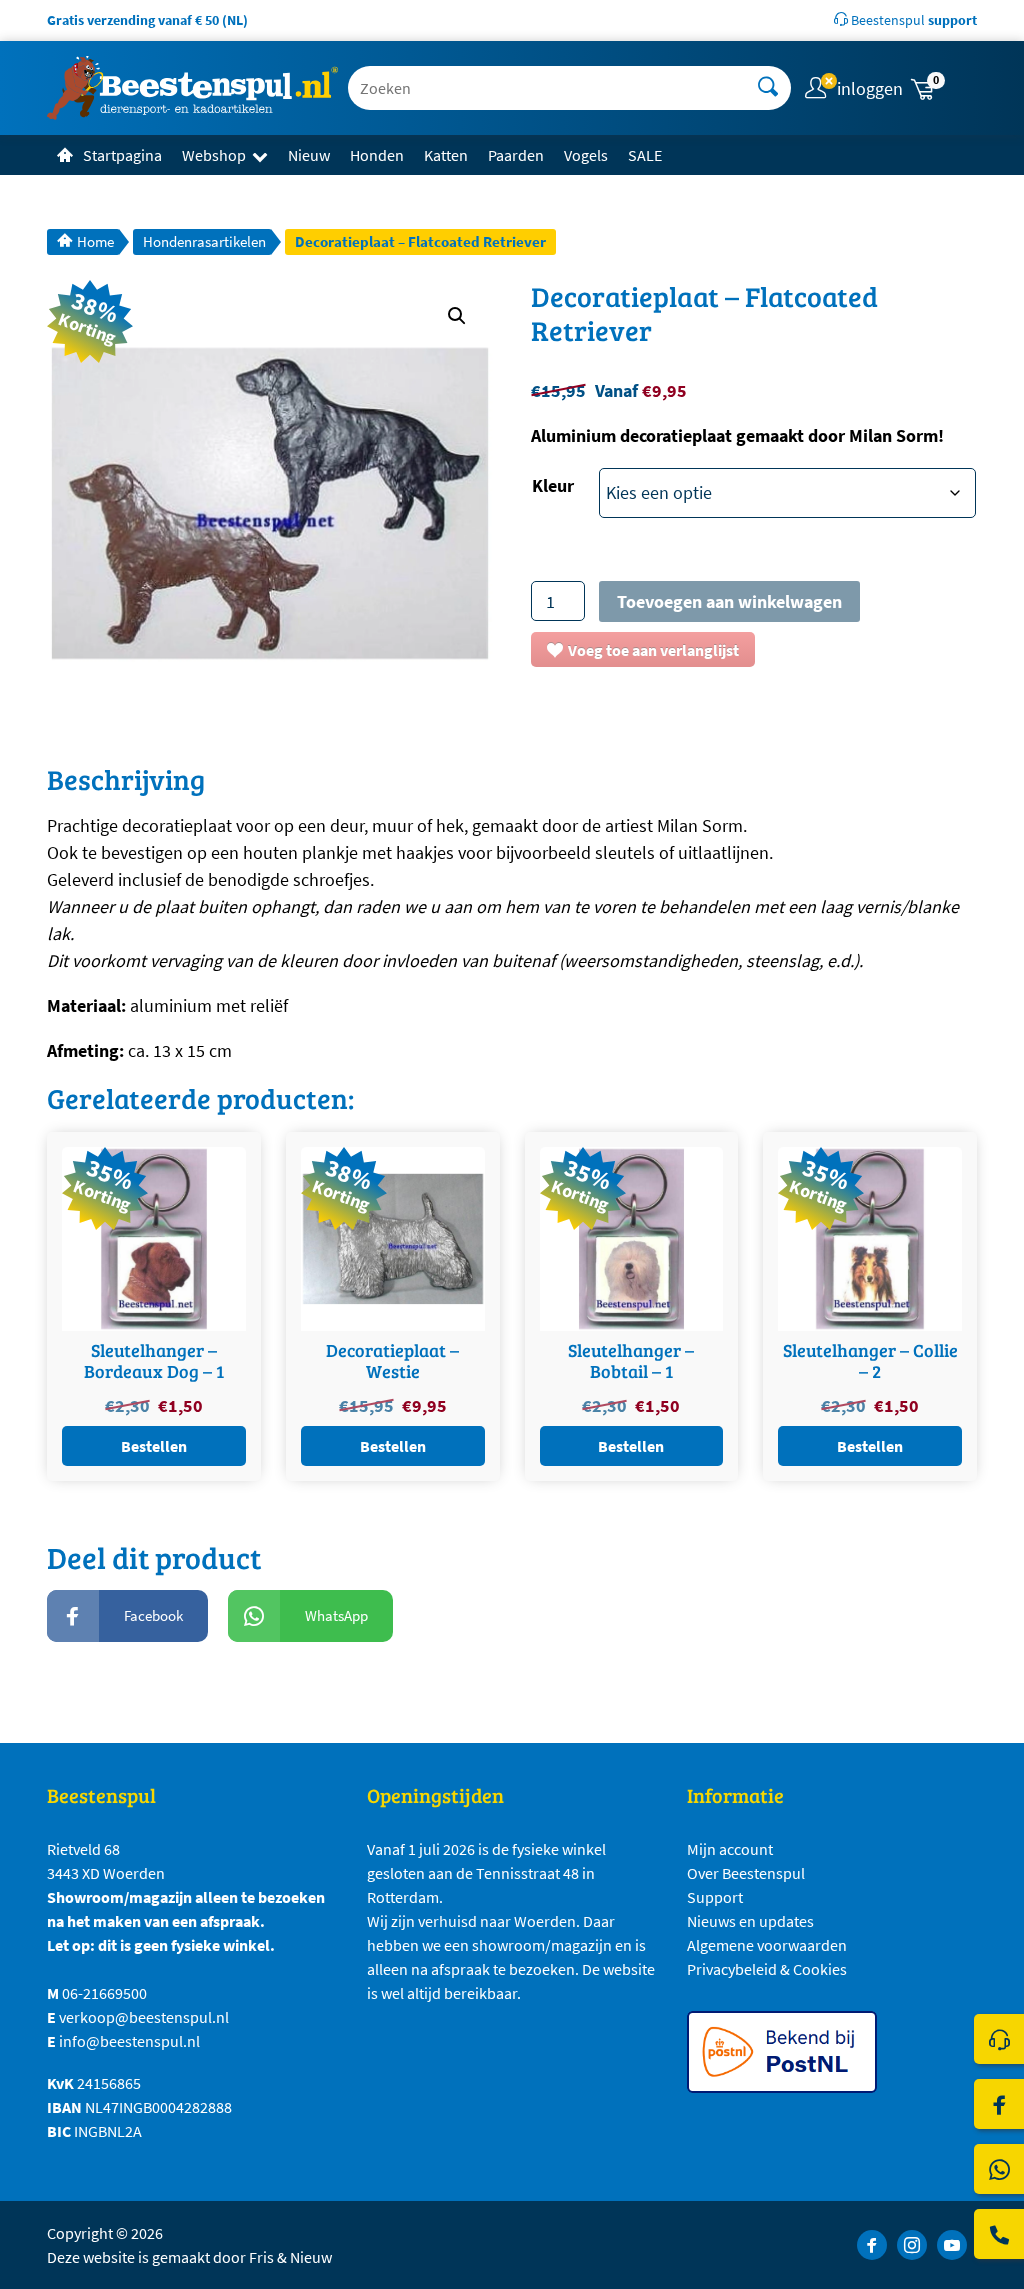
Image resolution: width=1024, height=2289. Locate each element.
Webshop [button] (214, 155)
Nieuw (309, 155)
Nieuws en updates (750, 1921)
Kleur (553, 485)
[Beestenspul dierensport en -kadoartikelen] (192, 88)
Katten (446, 155)
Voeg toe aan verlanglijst (653, 650)
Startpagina (122, 155)
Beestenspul (912, 20)
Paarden (516, 155)
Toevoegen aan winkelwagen (729, 601)
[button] (942, 88)
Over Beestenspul (746, 1873)
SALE (645, 155)
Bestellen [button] (154, 1446)
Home (95, 241)
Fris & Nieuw (290, 2257)
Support (715, 1897)
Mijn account (730, 1849)
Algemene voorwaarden (767, 1945)
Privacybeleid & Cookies (767, 1969)
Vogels (586, 155)
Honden (377, 155)
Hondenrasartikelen (204, 241)
